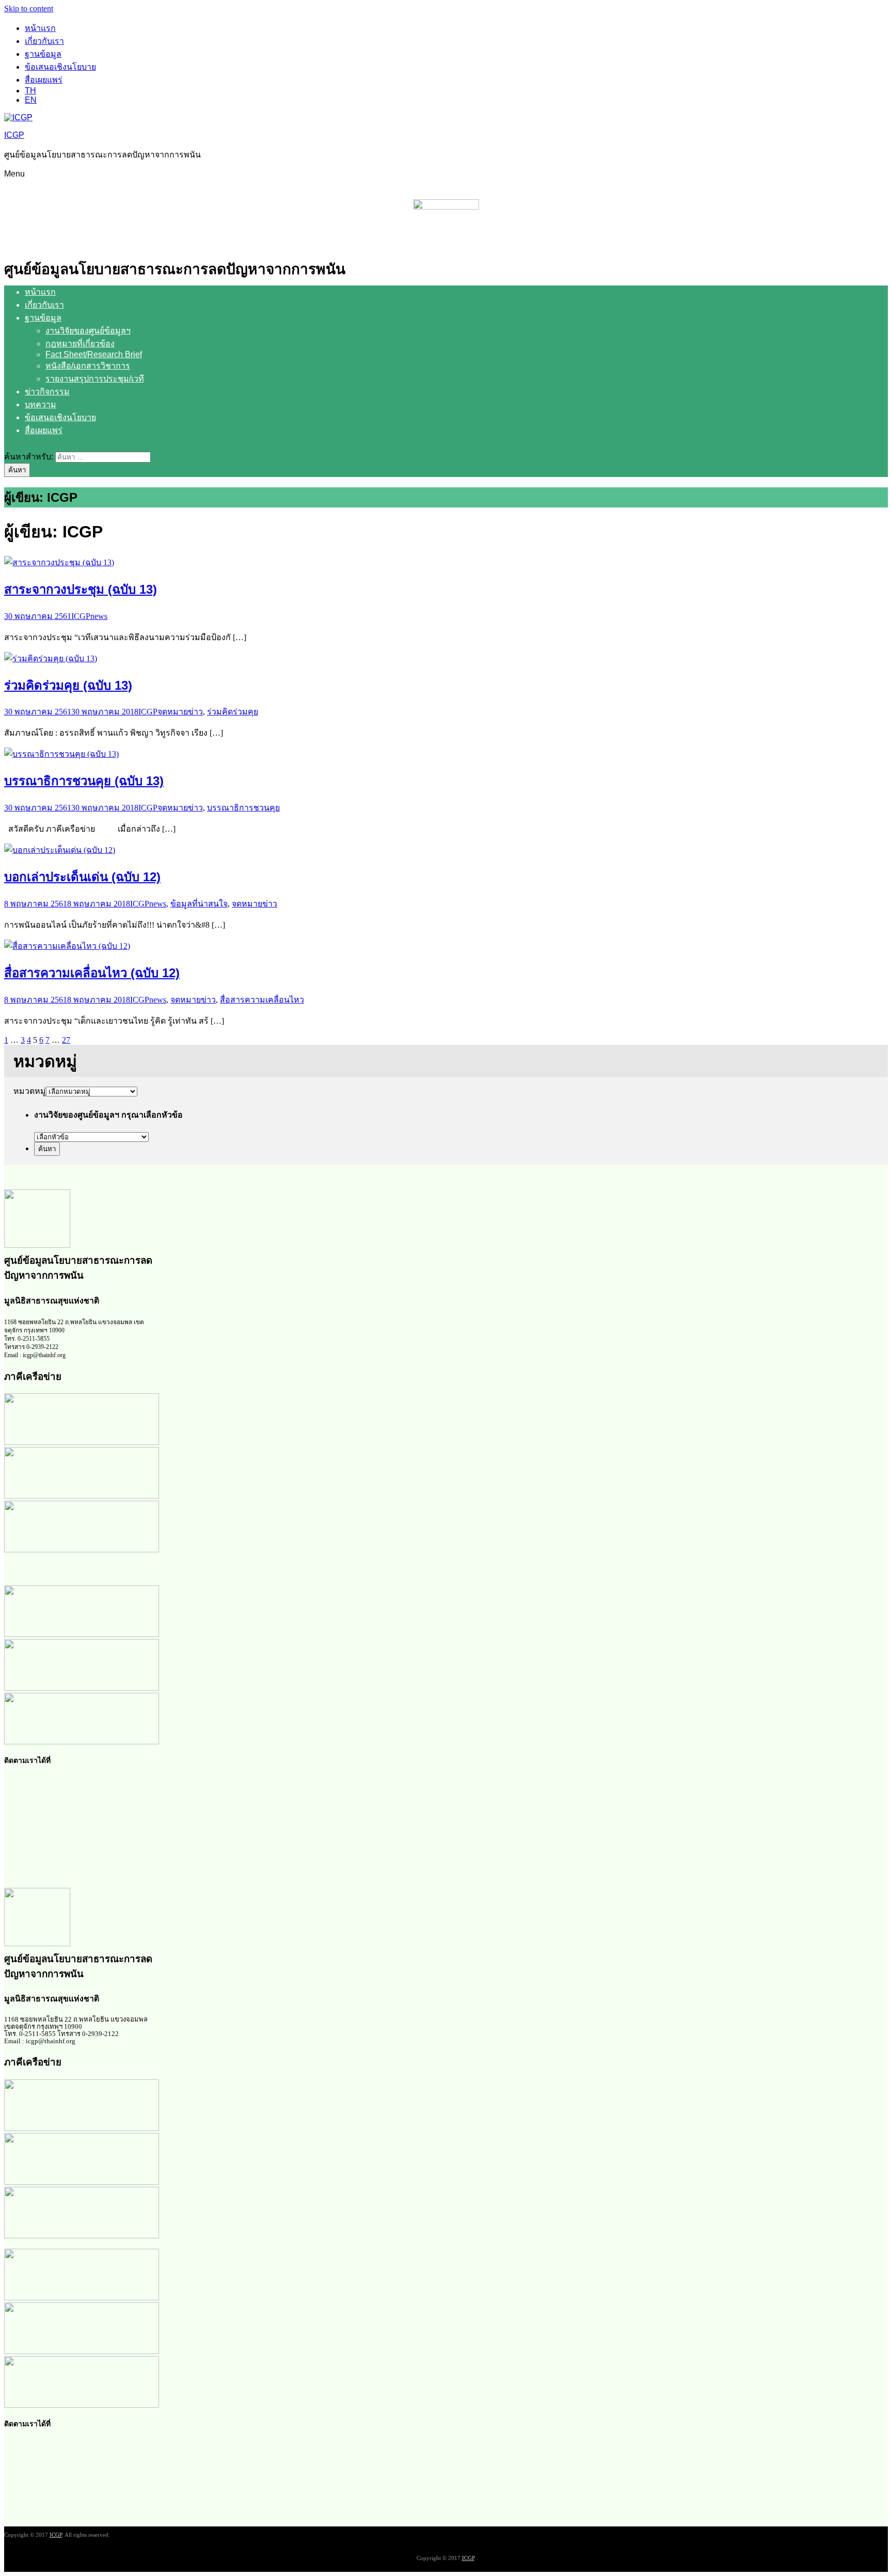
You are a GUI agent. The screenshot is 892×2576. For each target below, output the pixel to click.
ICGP (14, 135)
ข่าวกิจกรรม (47, 392)
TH (30, 91)
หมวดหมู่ (30, 1091)
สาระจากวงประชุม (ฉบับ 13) (81, 589)
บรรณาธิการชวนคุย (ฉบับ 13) (84, 781)
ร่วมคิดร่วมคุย (233, 712)
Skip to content (29, 9)
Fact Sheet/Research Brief (94, 354)
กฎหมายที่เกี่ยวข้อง (80, 344)
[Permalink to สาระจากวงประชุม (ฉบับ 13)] (59, 562)
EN (31, 100)
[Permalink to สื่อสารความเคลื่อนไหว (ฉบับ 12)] (67, 946)
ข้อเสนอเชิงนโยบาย (60, 67)
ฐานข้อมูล (43, 54)
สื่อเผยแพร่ (44, 80)
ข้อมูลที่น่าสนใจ (199, 904)
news (99, 616)
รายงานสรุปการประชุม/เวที (95, 379)
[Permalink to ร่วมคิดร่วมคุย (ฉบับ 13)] (51, 658)
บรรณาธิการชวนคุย (243, 808)
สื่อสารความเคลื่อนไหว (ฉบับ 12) (92, 973)
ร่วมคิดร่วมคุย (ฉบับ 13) (68, 685)
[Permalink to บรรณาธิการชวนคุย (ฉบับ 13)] (61, 754)
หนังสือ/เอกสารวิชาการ (88, 366)
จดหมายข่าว (180, 712)
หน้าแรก (40, 28)
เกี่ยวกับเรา (44, 41)
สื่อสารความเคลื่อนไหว (262, 1000)
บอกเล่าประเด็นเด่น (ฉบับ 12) (82, 877)
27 (66, 1040)
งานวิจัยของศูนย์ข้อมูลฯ (88, 331)
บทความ (41, 404)
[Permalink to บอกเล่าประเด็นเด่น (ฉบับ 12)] (60, 850)
